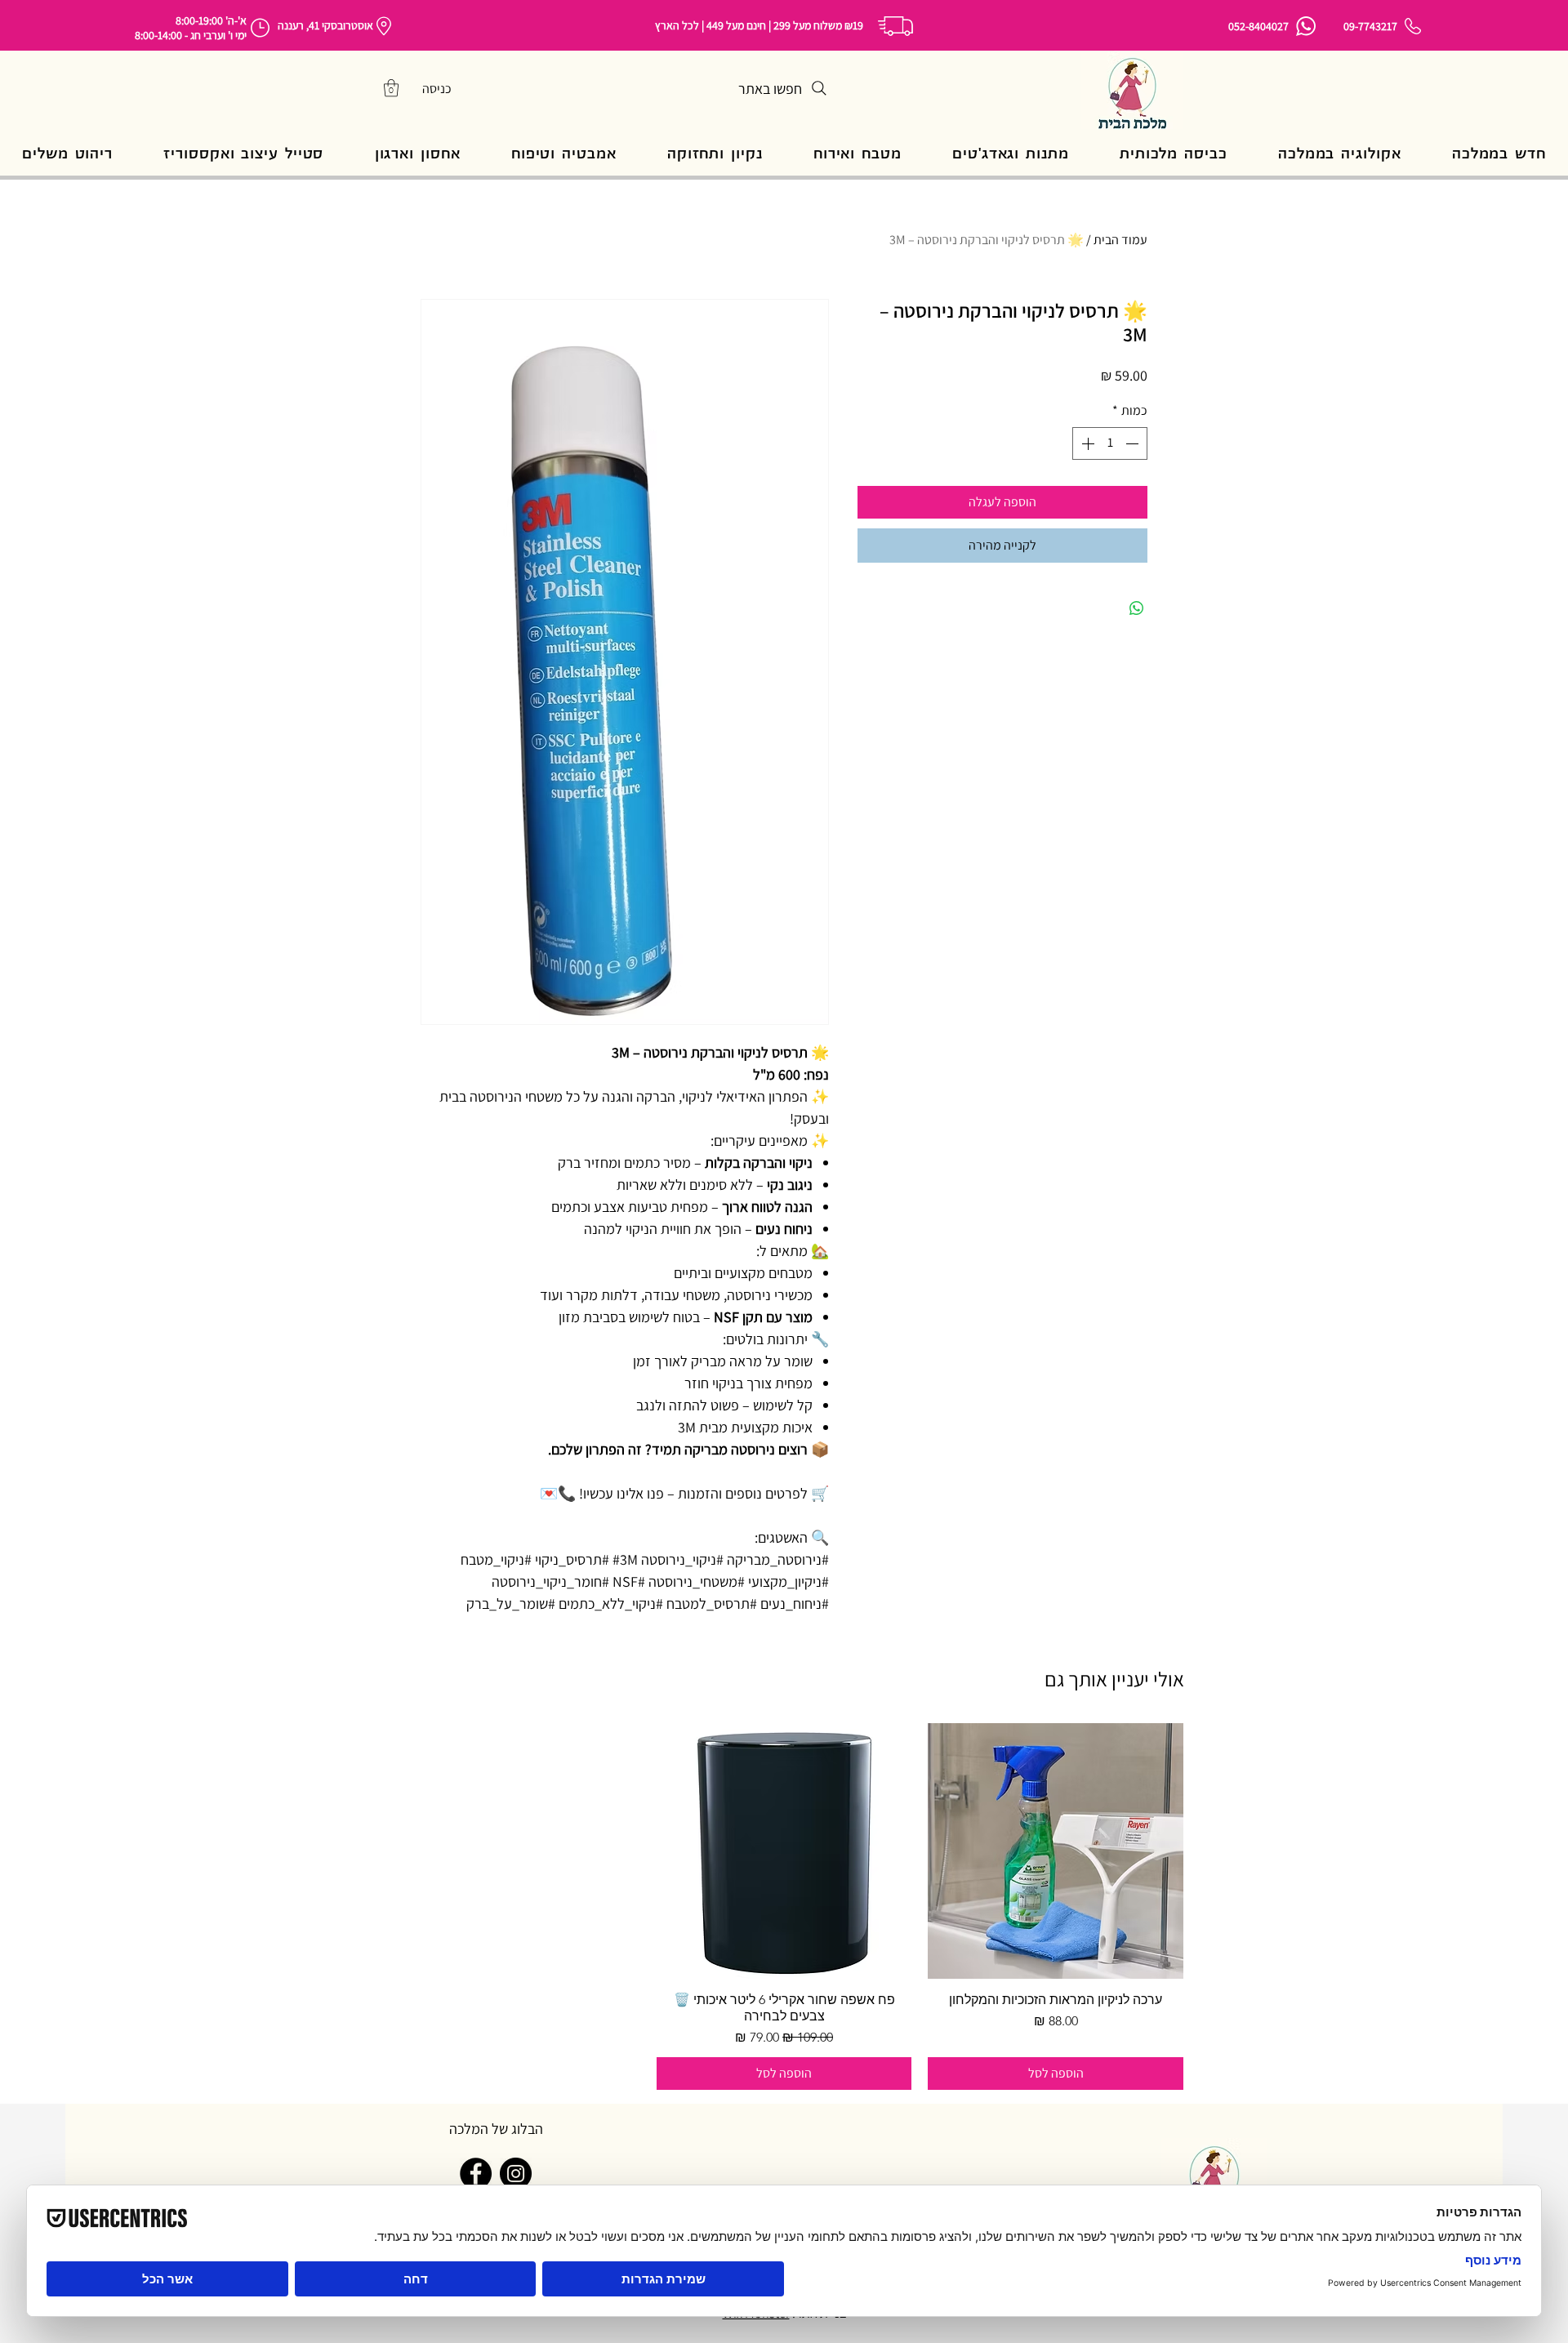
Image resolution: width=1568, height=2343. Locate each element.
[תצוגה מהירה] (1056, 1851)
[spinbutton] (1110, 443)
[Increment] (1086, 443)
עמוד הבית (1120, 240)
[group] (784, 1906)
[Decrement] (1134, 443)
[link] (391, 88)
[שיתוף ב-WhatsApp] (1137, 608)
